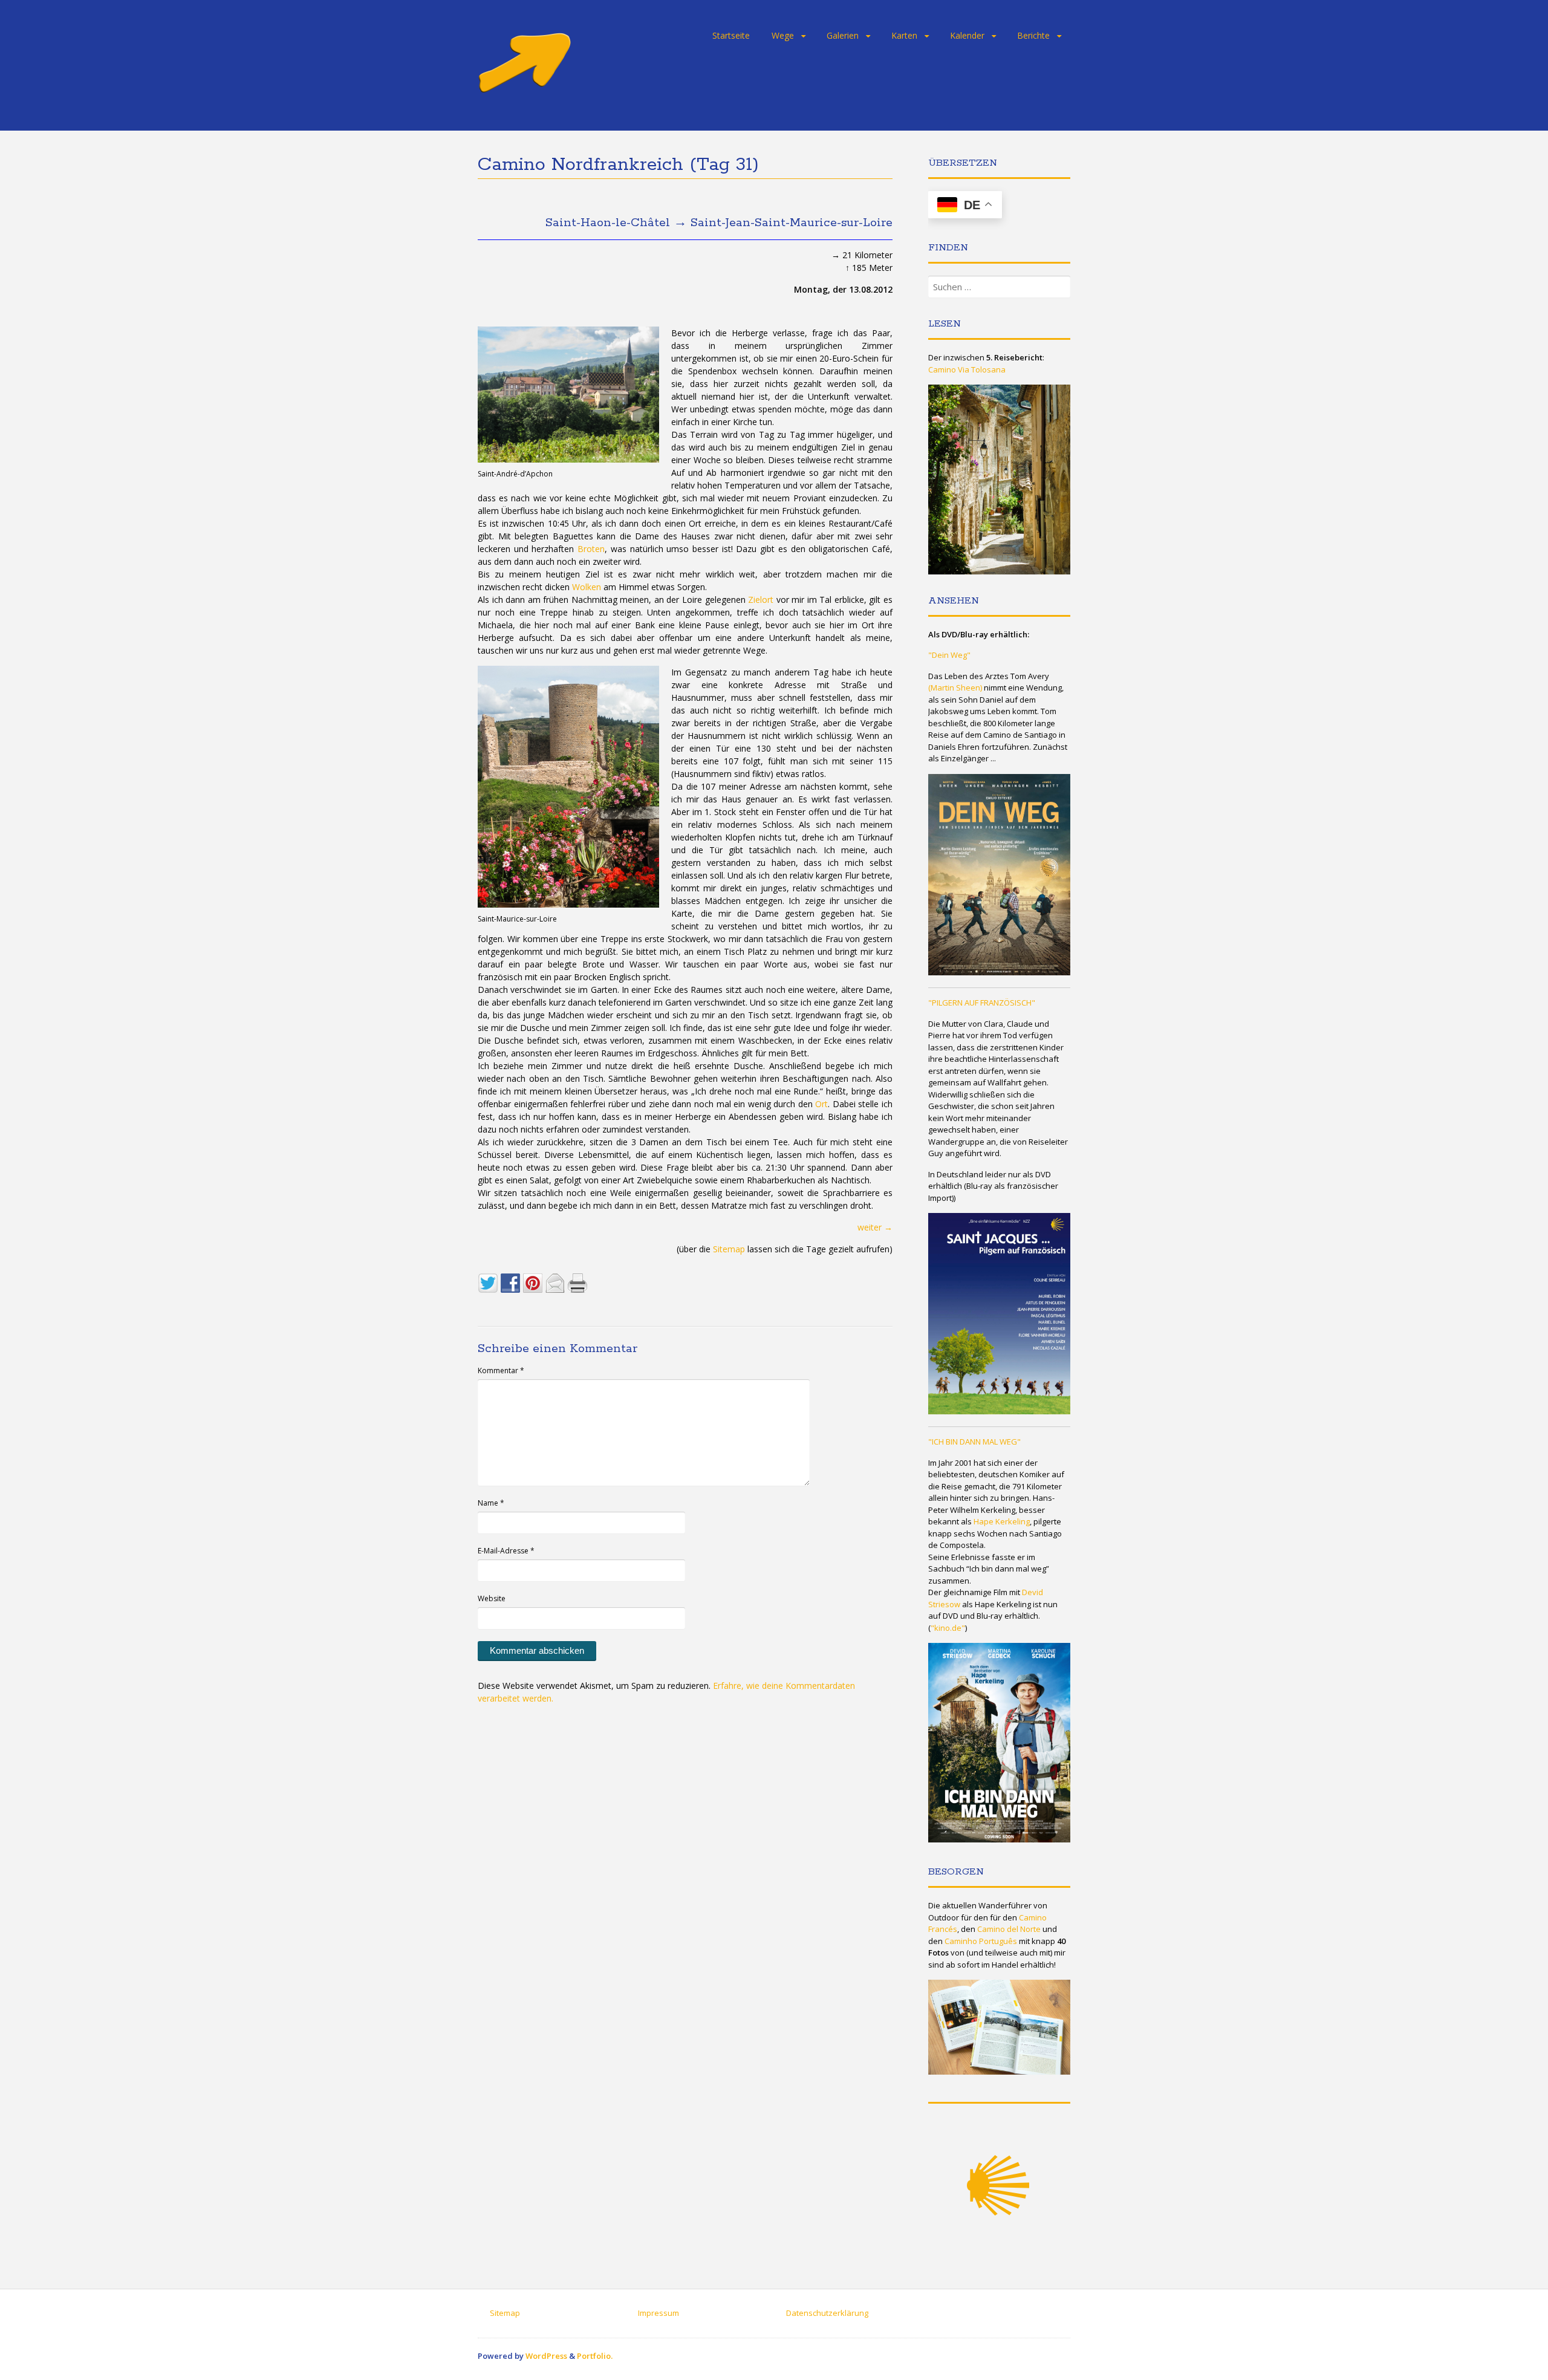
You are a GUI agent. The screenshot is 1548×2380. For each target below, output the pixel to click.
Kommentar (501, 1370)
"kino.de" (948, 1628)
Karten (904, 35)
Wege (783, 35)
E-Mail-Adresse (506, 1551)
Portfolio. (595, 2356)
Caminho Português (981, 1941)
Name (491, 1503)
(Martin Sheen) (955, 688)
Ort (821, 1104)
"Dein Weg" (949, 655)
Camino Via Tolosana (967, 369)
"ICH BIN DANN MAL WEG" (974, 1442)
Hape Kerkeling (1002, 1521)
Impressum (659, 2313)
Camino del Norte (1009, 1929)
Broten (591, 549)
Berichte (1033, 35)
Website (492, 1598)
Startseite (731, 35)
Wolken (587, 587)
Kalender (967, 35)
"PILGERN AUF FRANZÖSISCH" (982, 1003)
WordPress (546, 2356)
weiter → (875, 1227)
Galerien (843, 35)
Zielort (761, 600)
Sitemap (729, 1249)
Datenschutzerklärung (827, 2313)
